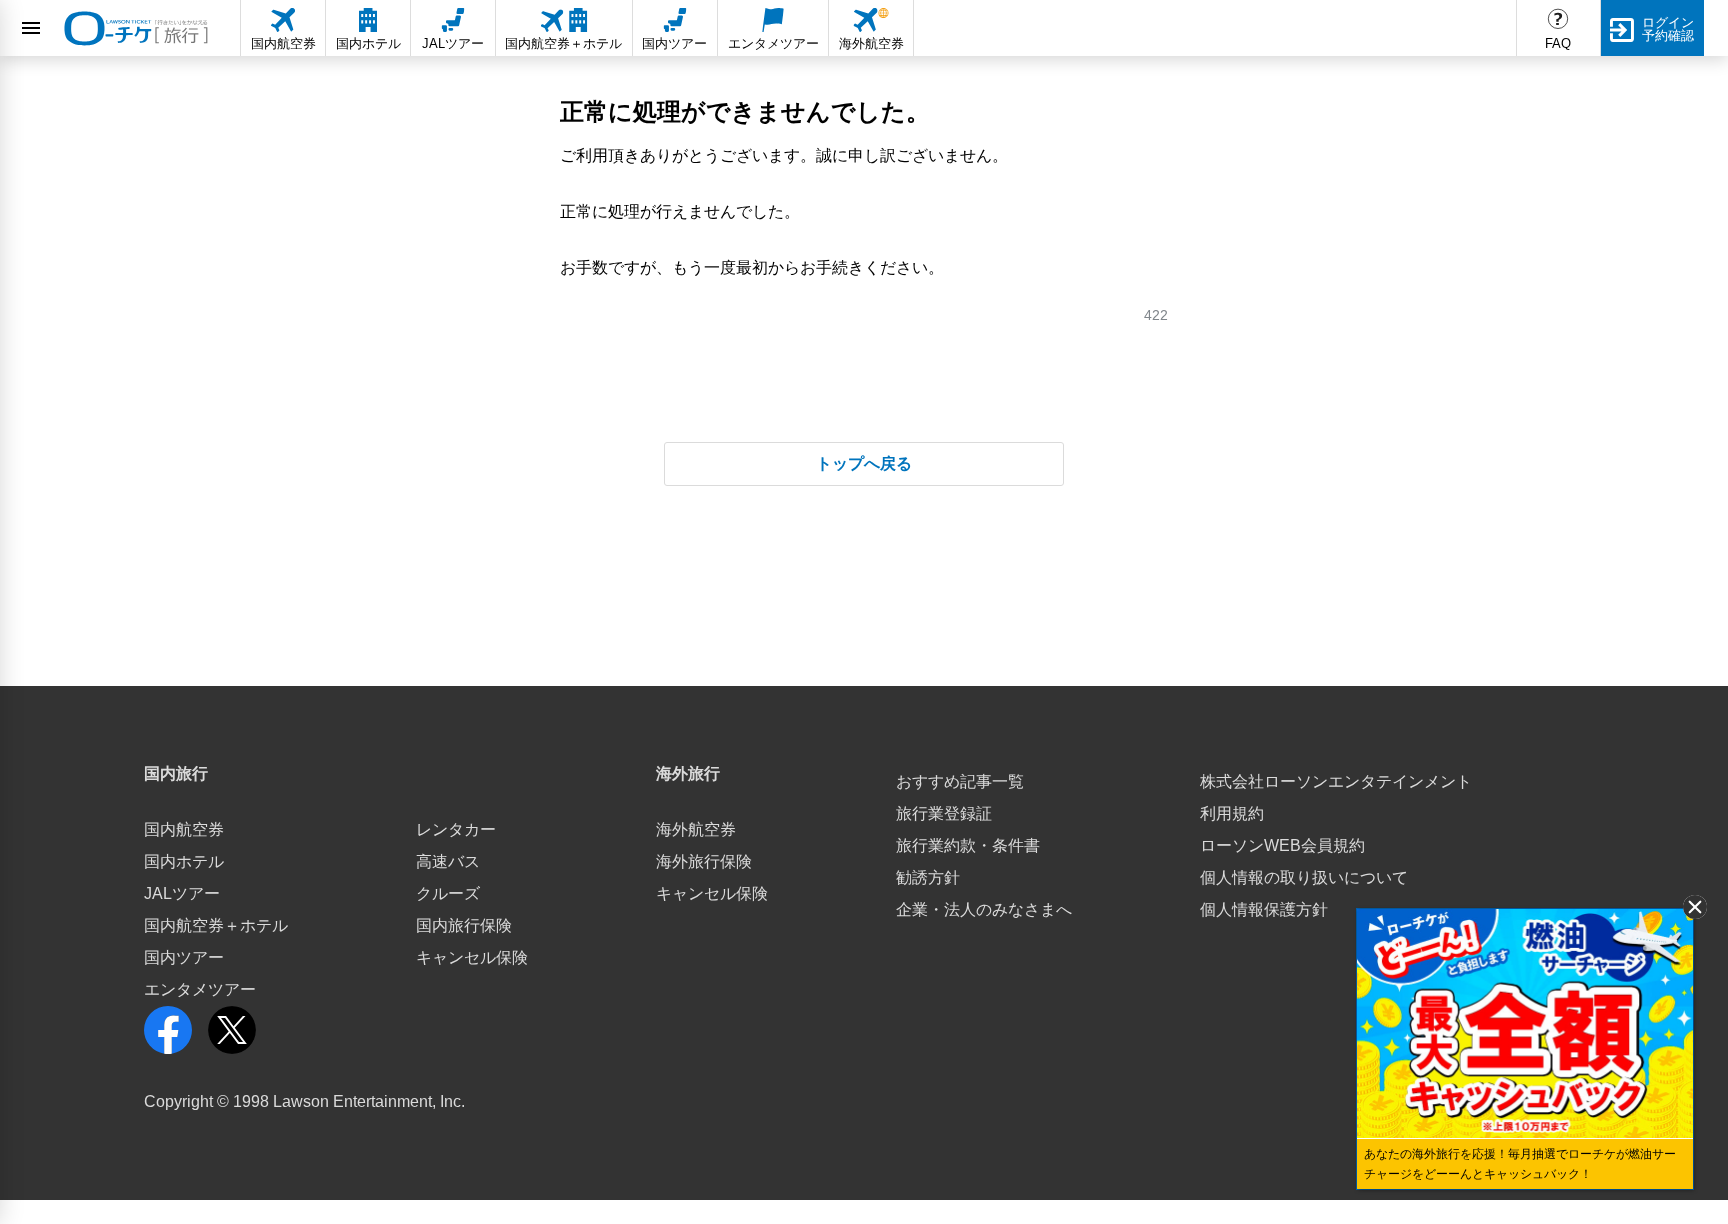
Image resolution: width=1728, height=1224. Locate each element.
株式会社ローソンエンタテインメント (1336, 781)
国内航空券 (184, 829)
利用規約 (1232, 813)
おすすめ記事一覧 (960, 781)
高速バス (448, 861)
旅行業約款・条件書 (968, 845)
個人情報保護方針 (1264, 909)
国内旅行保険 (464, 925)
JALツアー (182, 893)
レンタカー (456, 829)
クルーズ (448, 893)
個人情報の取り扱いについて (1304, 877)
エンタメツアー (200, 989)
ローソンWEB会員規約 (1282, 845)
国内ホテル (184, 861)
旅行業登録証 (944, 813)
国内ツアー (184, 957)
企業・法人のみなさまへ (984, 909)
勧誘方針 (928, 877)
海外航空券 (696, 829)
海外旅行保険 (704, 861)
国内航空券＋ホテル (216, 925)
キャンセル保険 (472, 957)
